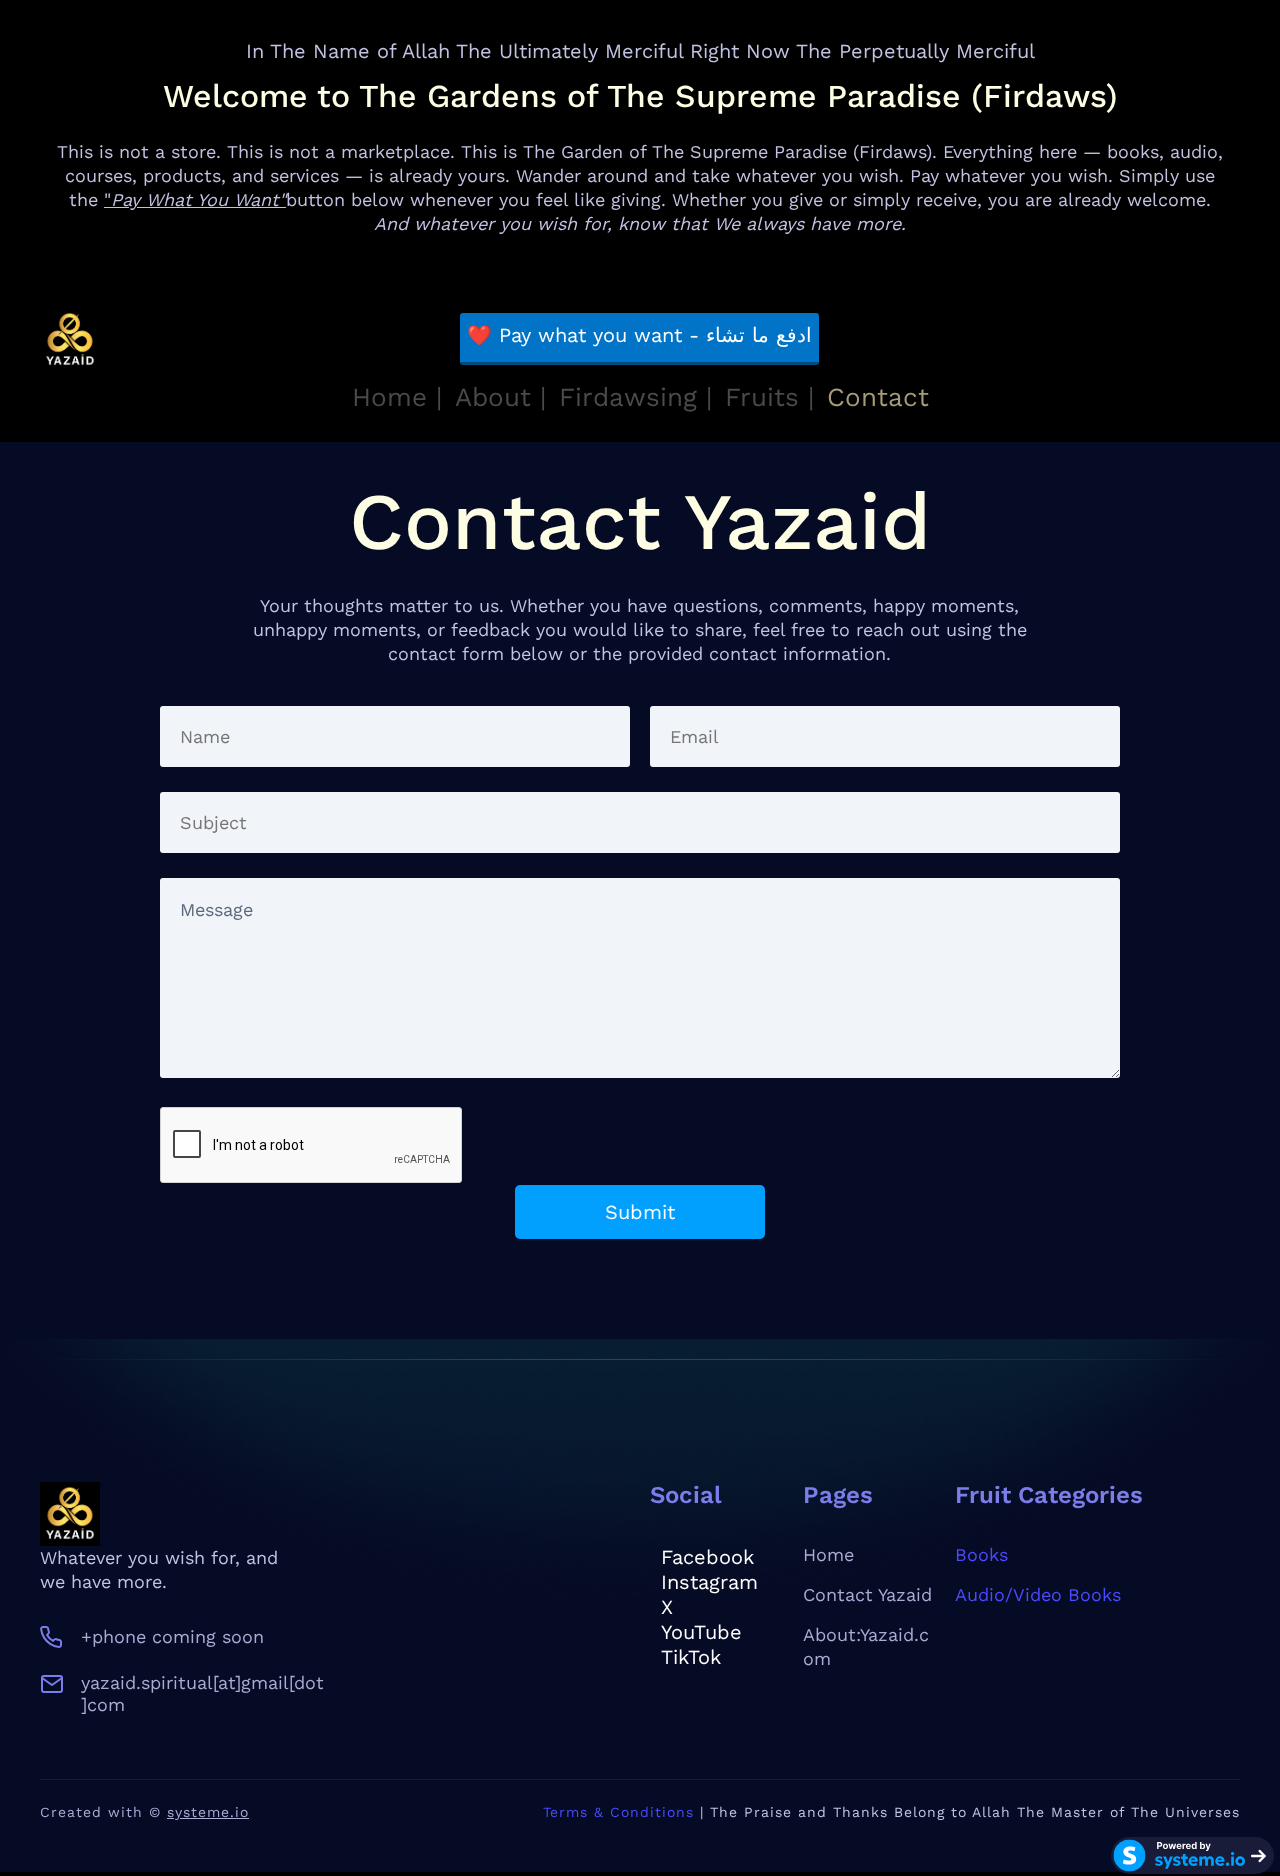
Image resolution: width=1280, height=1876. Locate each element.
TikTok (691, 1657)
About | (500, 397)
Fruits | (769, 397)
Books (981, 1554)
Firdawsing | (635, 397)
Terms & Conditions (618, 1812)
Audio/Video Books (1038, 1594)
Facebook (707, 1557)
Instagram (709, 1582)
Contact (878, 397)
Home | (397, 397)
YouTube (701, 1632)
